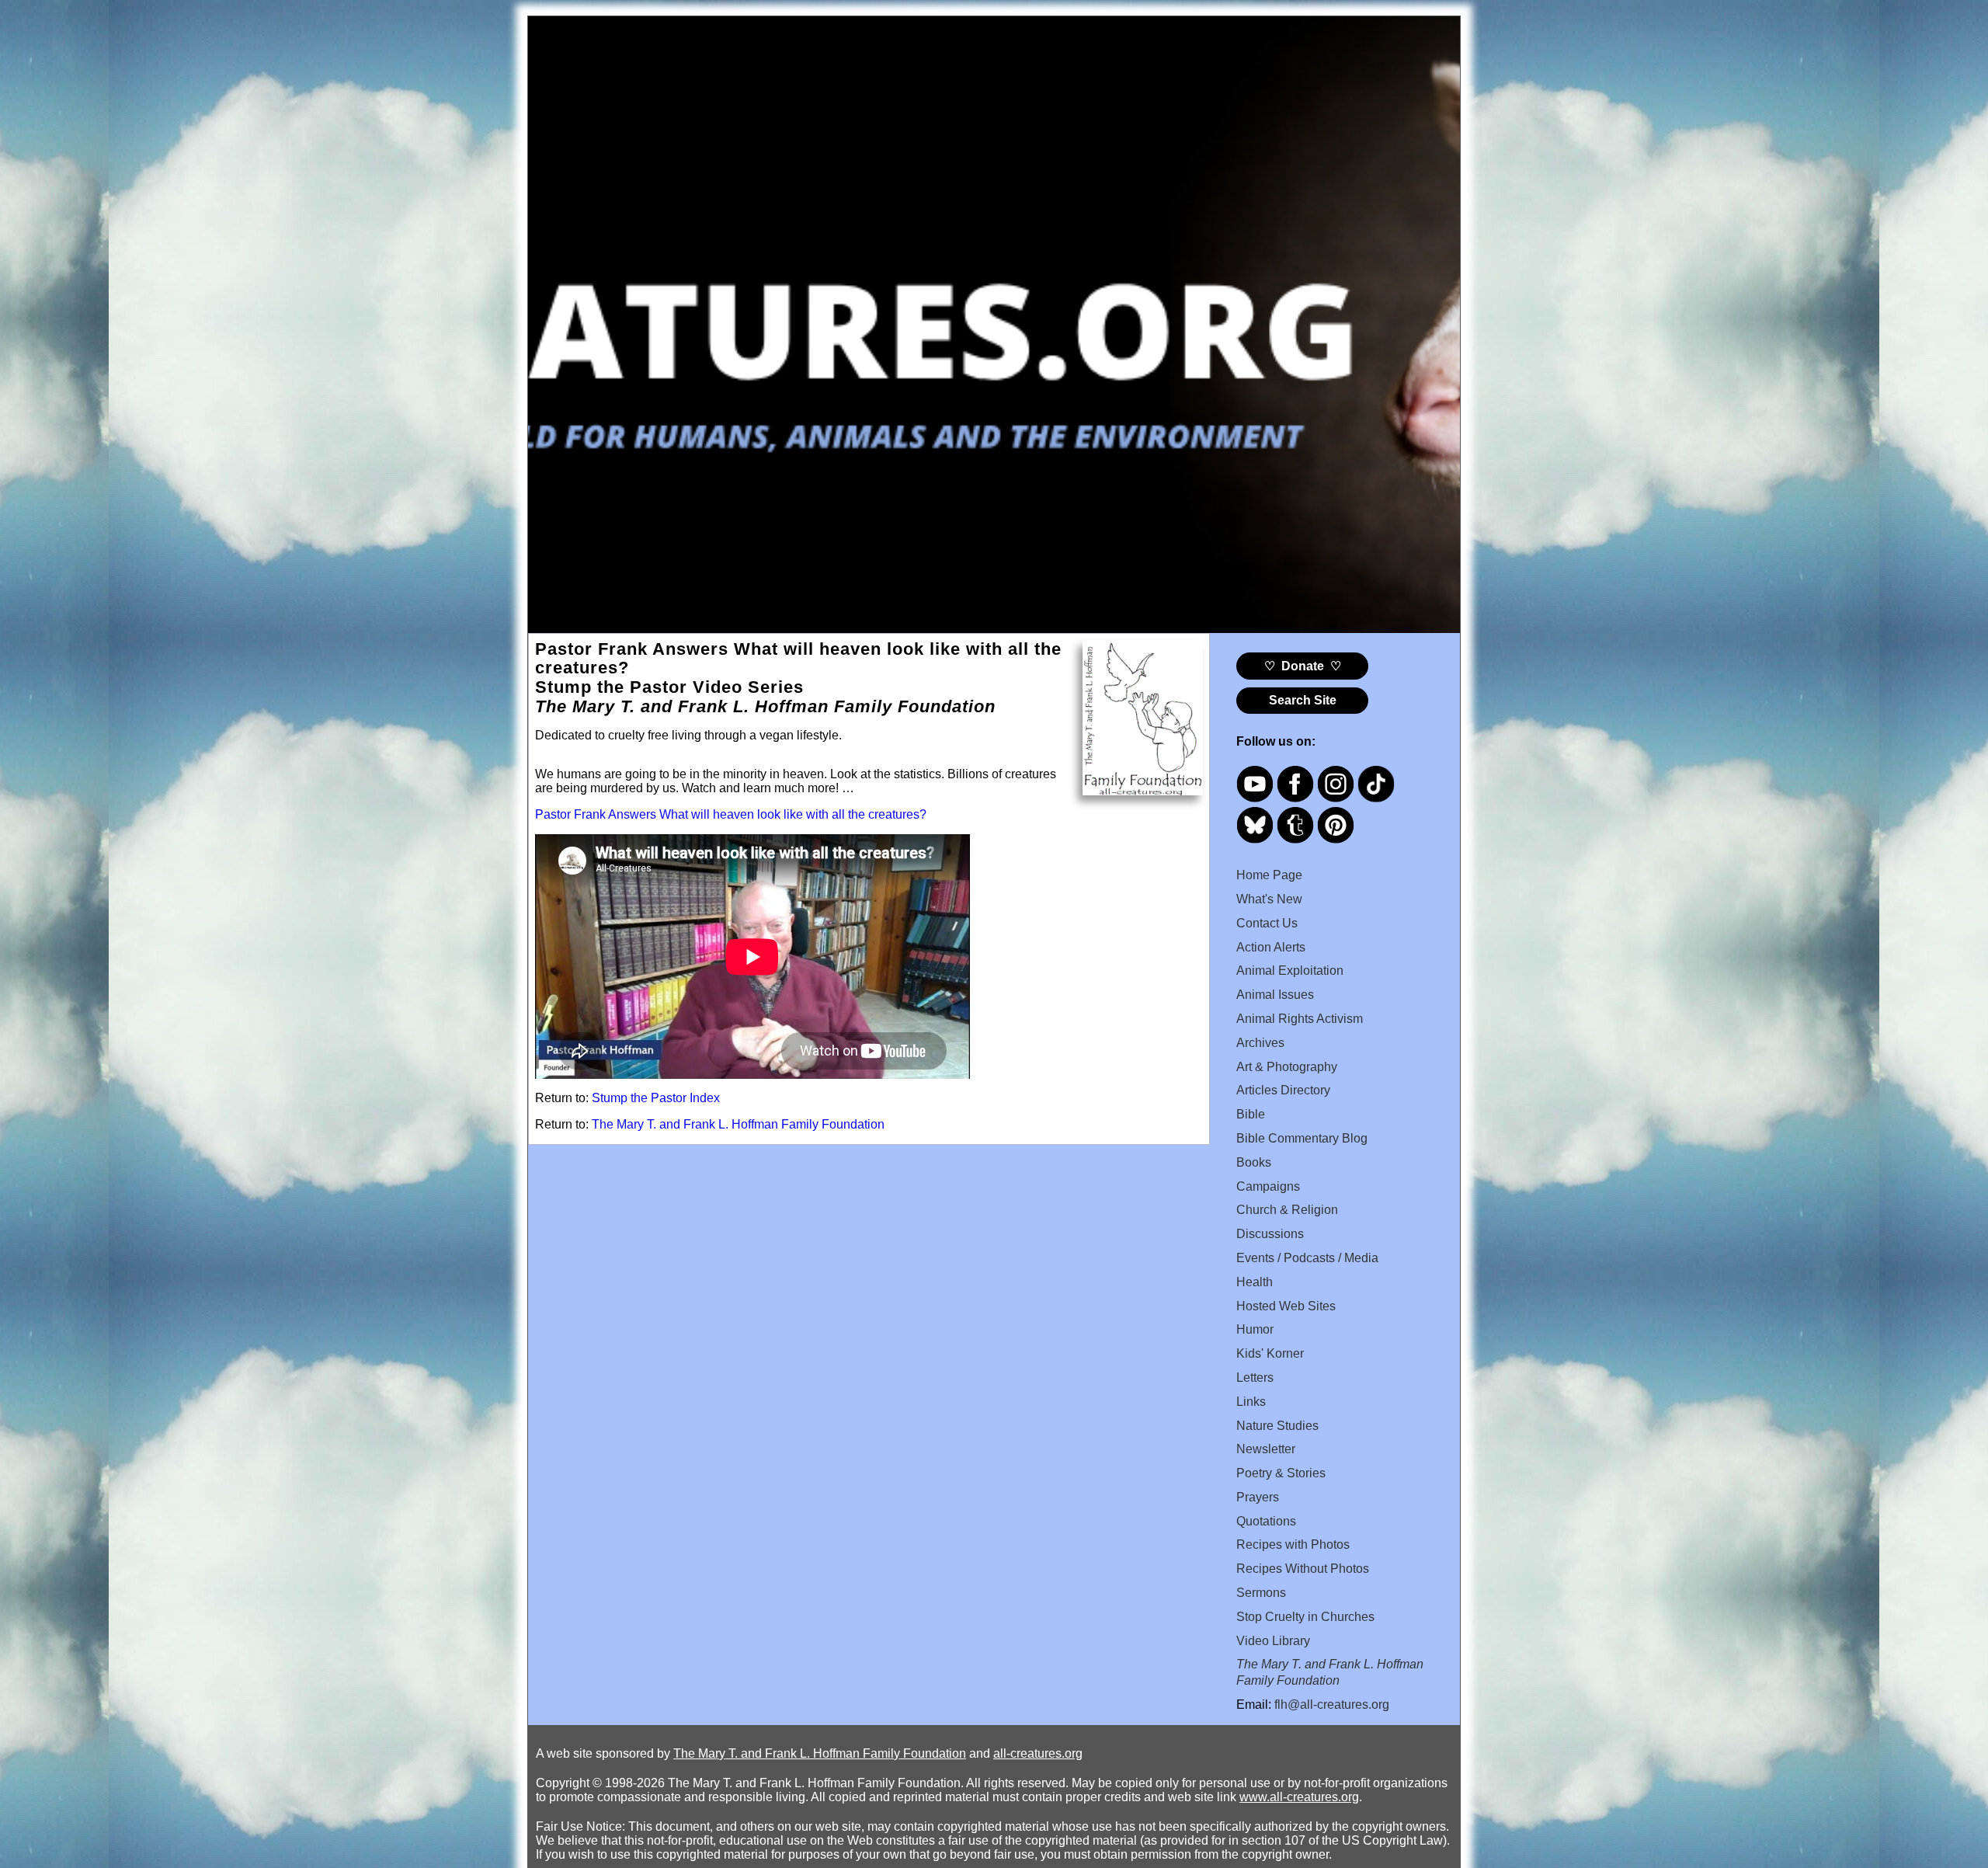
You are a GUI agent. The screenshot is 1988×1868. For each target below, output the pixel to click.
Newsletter (1266, 1449)
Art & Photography (1287, 1067)
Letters (1255, 1378)
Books (1254, 1162)
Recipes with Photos (1293, 1544)
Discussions (1270, 1234)
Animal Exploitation (1290, 971)
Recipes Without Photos (1303, 1569)
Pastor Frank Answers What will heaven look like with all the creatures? (731, 814)
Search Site (1303, 700)
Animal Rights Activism (1300, 1019)
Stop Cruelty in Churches (1305, 1617)
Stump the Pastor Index (656, 1098)
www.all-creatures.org (1299, 1797)
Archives (1260, 1043)
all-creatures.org (1038, 1753)
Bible (1251, 1114)
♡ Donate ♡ (1303, 666)
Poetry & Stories (1281, 1473)
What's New (1269, 899)
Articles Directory (1283, 1090)
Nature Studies (1277, 1426)
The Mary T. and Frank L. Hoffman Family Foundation (738, 1124)
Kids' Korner (1270, 1353)
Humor (1255, 1329)
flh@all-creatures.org (1332, 1705)
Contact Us (1267, 923)
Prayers (1258, 1497)
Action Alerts (1271, 947)
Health (1255, 1282)
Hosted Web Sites (1286, 1306)
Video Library (1273, 1641)
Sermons (1261, 1593)
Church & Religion (1287, 1210)
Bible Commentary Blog (1302, 1138)
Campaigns (1268, 1186)
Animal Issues (1275, 995)
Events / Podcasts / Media (1307, 1258)
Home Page (1269, 875)
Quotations (1266, 1521)
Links (1251, 1402)
